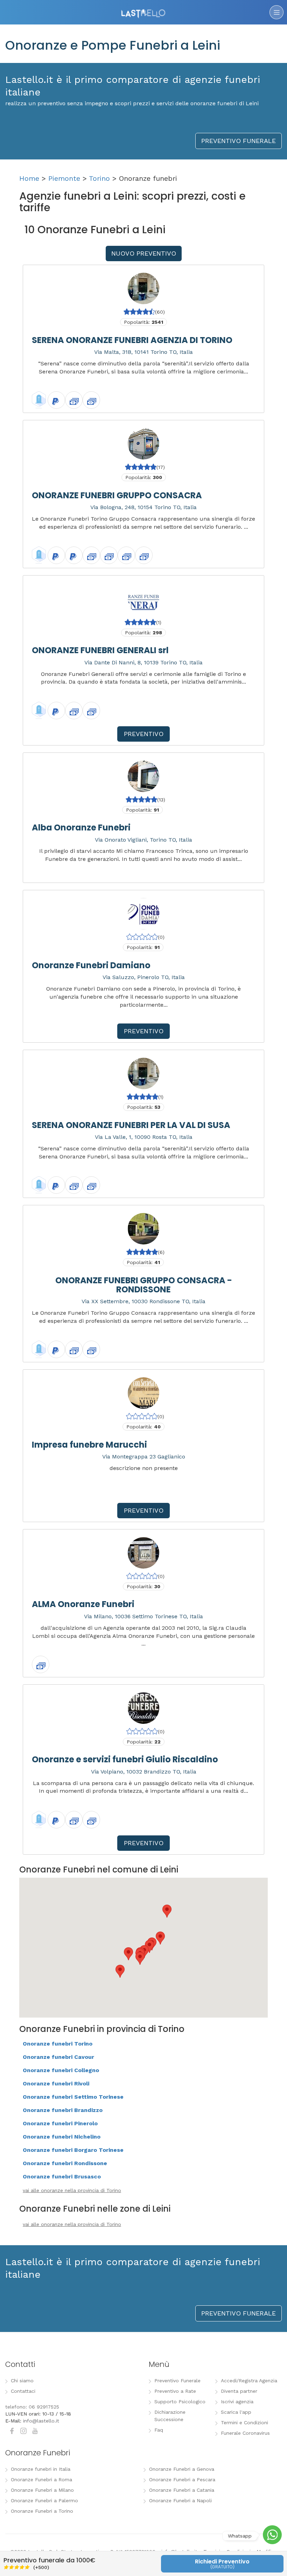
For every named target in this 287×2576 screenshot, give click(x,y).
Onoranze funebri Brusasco (62, 2177)
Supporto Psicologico (180, 2402)
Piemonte (64, 178)
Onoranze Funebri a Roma (41, 2479)
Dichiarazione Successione (170, 2416)
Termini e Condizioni (244, 2422)
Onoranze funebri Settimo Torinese (73, 2097)
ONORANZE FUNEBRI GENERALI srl (100, 650)
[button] (140, 1958)
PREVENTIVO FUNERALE (239, 141)
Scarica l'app (236, 2412)
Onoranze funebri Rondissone (65, 2163)
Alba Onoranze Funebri (81, 827)
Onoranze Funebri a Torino (42, 2511)
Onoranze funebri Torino (58, 2044)
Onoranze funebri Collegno (61, 2070)
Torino (99, 178)
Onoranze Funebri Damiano (91, 965)
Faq (159, 2430)
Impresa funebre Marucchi (89, 1445)
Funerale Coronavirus (245, 2433)
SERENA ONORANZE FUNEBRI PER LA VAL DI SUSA (131, 1125)
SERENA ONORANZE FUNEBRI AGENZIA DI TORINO (132, 340)
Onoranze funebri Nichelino (62, 2137)
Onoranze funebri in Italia (41, 2469)
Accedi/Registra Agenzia (249, 2381)
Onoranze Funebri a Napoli (180, 2500)
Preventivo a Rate (175, 2391)
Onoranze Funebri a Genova (182, 2469)
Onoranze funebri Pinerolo (60, 2123)
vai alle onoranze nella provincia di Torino (72, 2190)
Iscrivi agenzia (237, 2402)
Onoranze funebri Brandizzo (63, 2110)
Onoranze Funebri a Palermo (44, 2500)
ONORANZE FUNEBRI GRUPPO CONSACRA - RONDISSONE (144, 1285)
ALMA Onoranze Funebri (83, 1604)
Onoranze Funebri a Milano (42, 2490)
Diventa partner (239, 2391)
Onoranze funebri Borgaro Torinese (73, 2150)
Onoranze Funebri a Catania (182, 2490)
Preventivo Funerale (177, 2381)
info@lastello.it (41, 2421)
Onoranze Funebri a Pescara (182, 2479)
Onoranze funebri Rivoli (56, 2083)
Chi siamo (22, 2381)
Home (29, 178)
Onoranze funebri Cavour (58, 2057)
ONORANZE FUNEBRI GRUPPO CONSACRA (117, 495)
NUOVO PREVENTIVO (144, 253)
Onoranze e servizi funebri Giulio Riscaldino (125, 1759)
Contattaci (23, 2391)
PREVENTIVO (144, 734)
